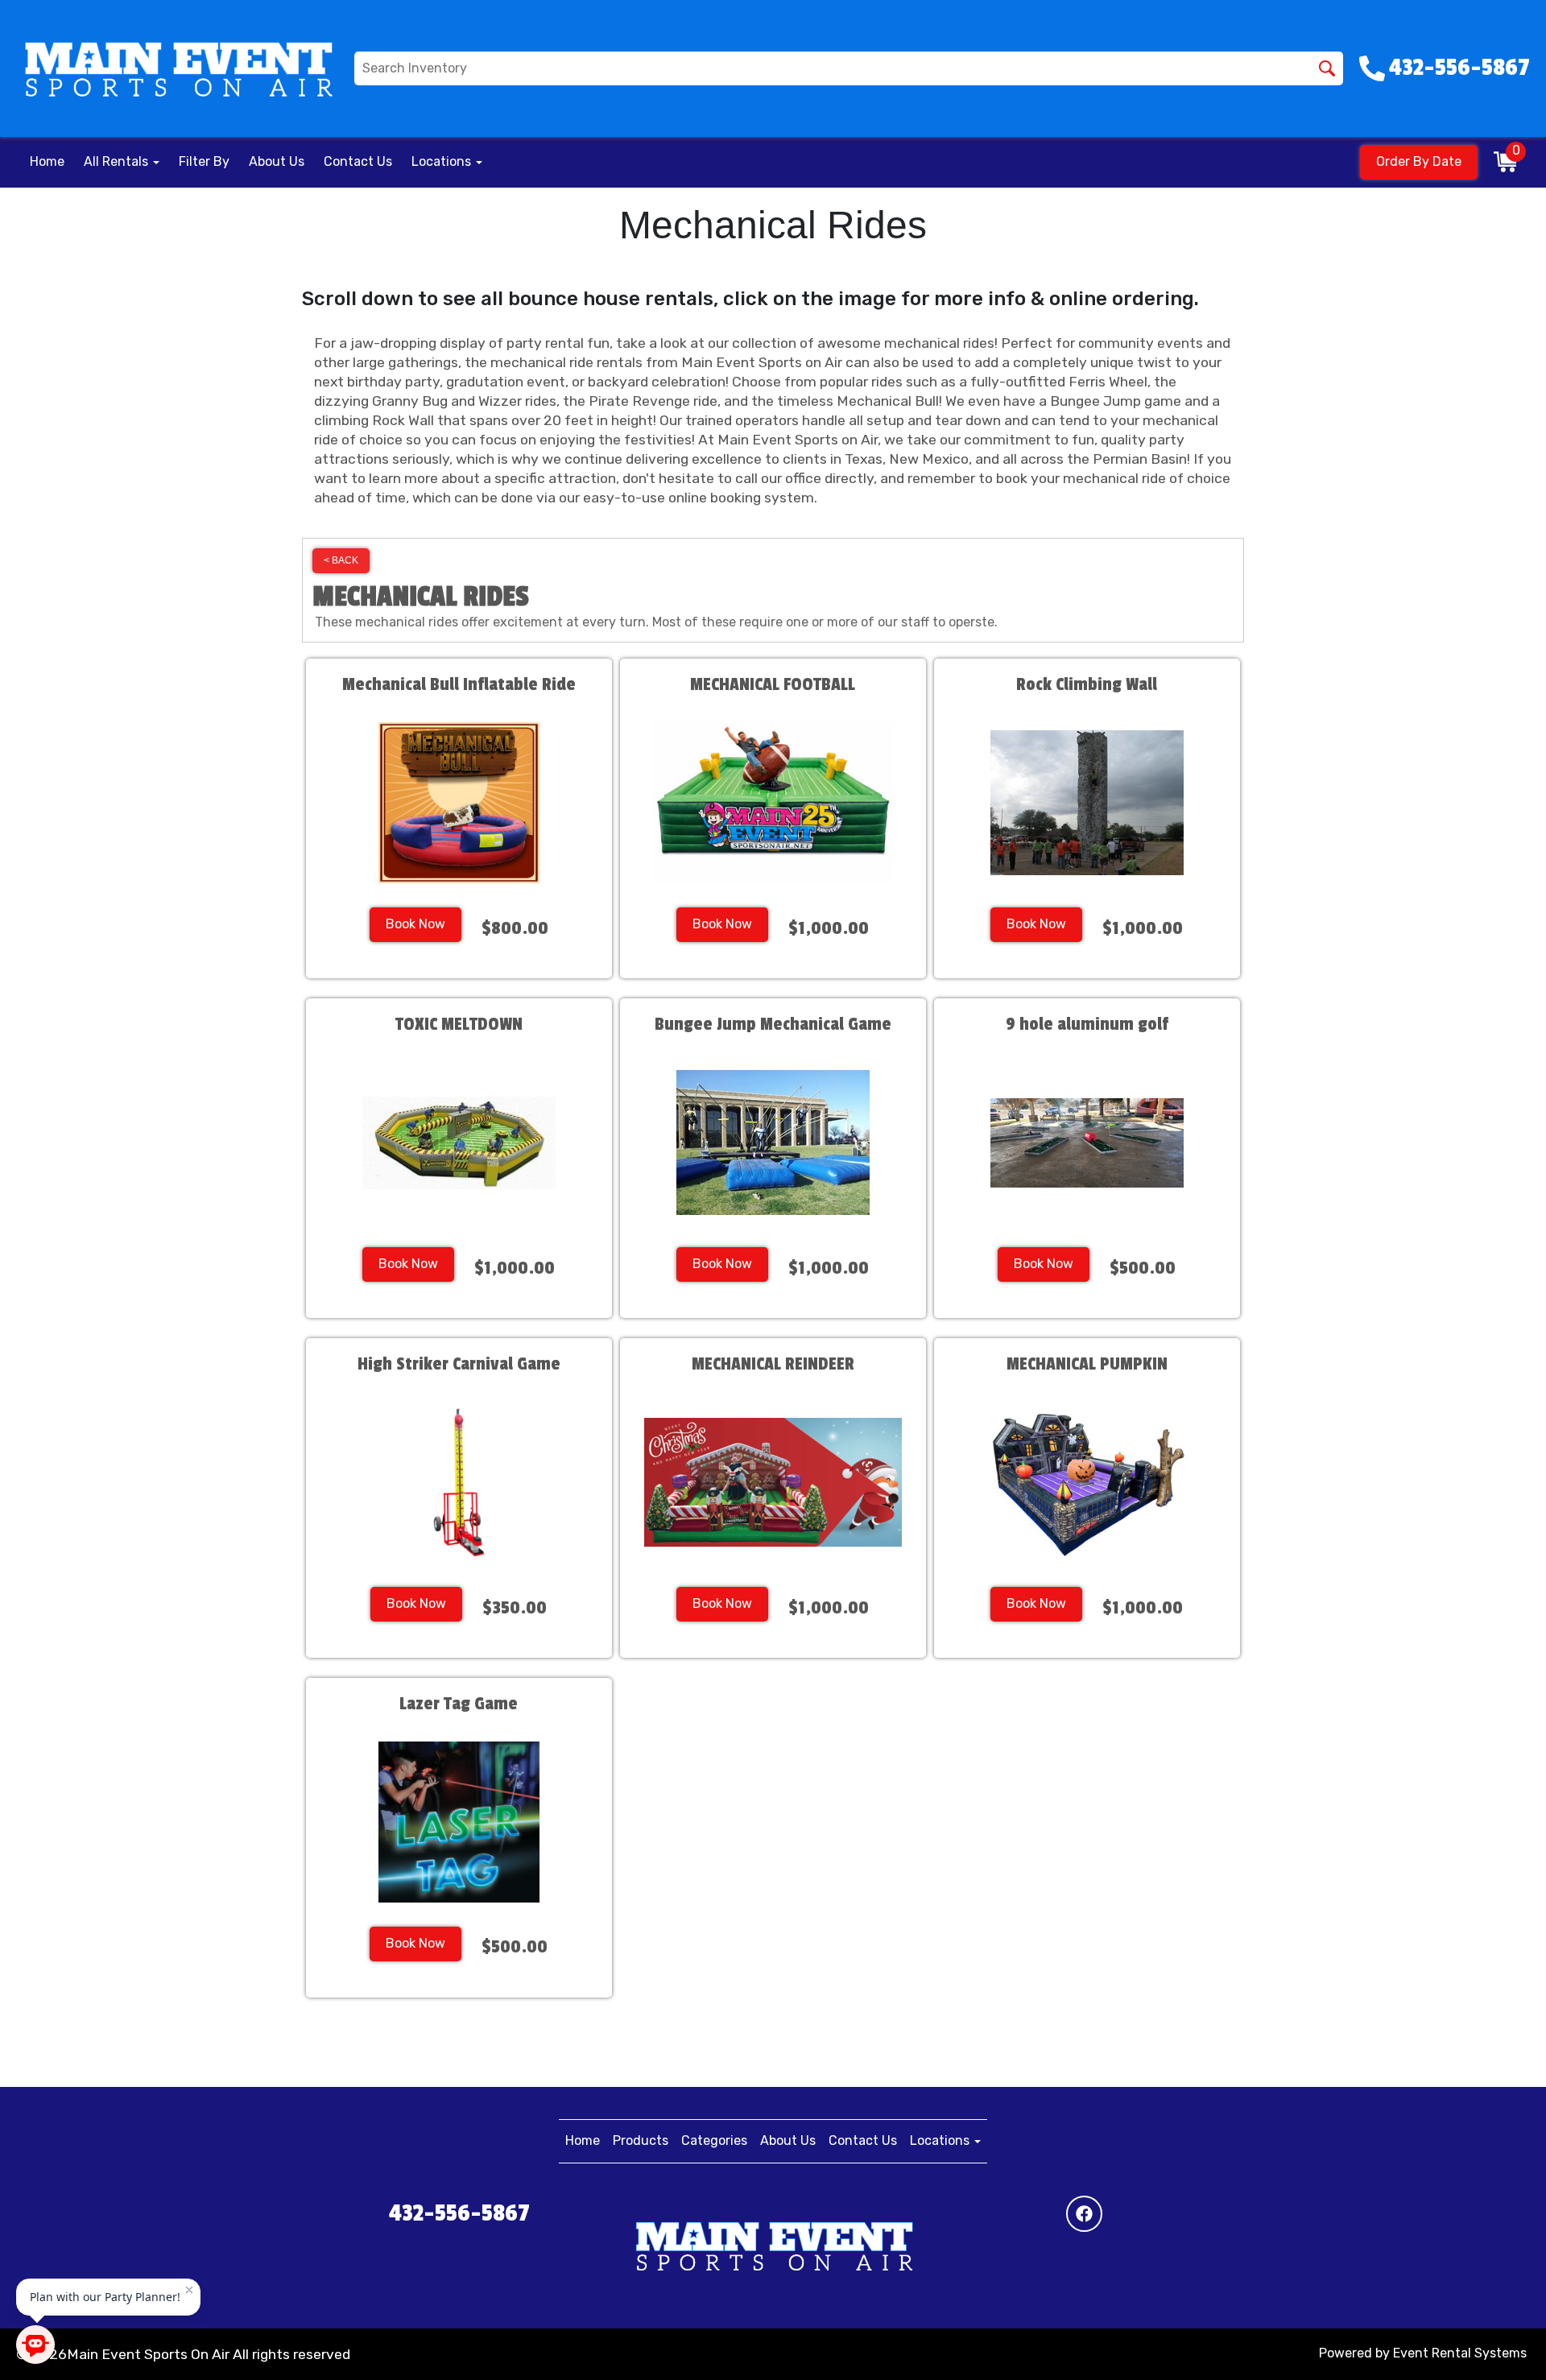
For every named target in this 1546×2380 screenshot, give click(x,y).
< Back (341, 560)
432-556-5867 (459, 2213)
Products (641, 2140)
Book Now (415, 924)
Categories (714, 2140)
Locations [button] (443, 161)
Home (47, 161)
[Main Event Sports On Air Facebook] (1084, 2214)
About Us (277, 161)
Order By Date (1419, 161)
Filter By (204, 161)
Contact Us (358, 161)
